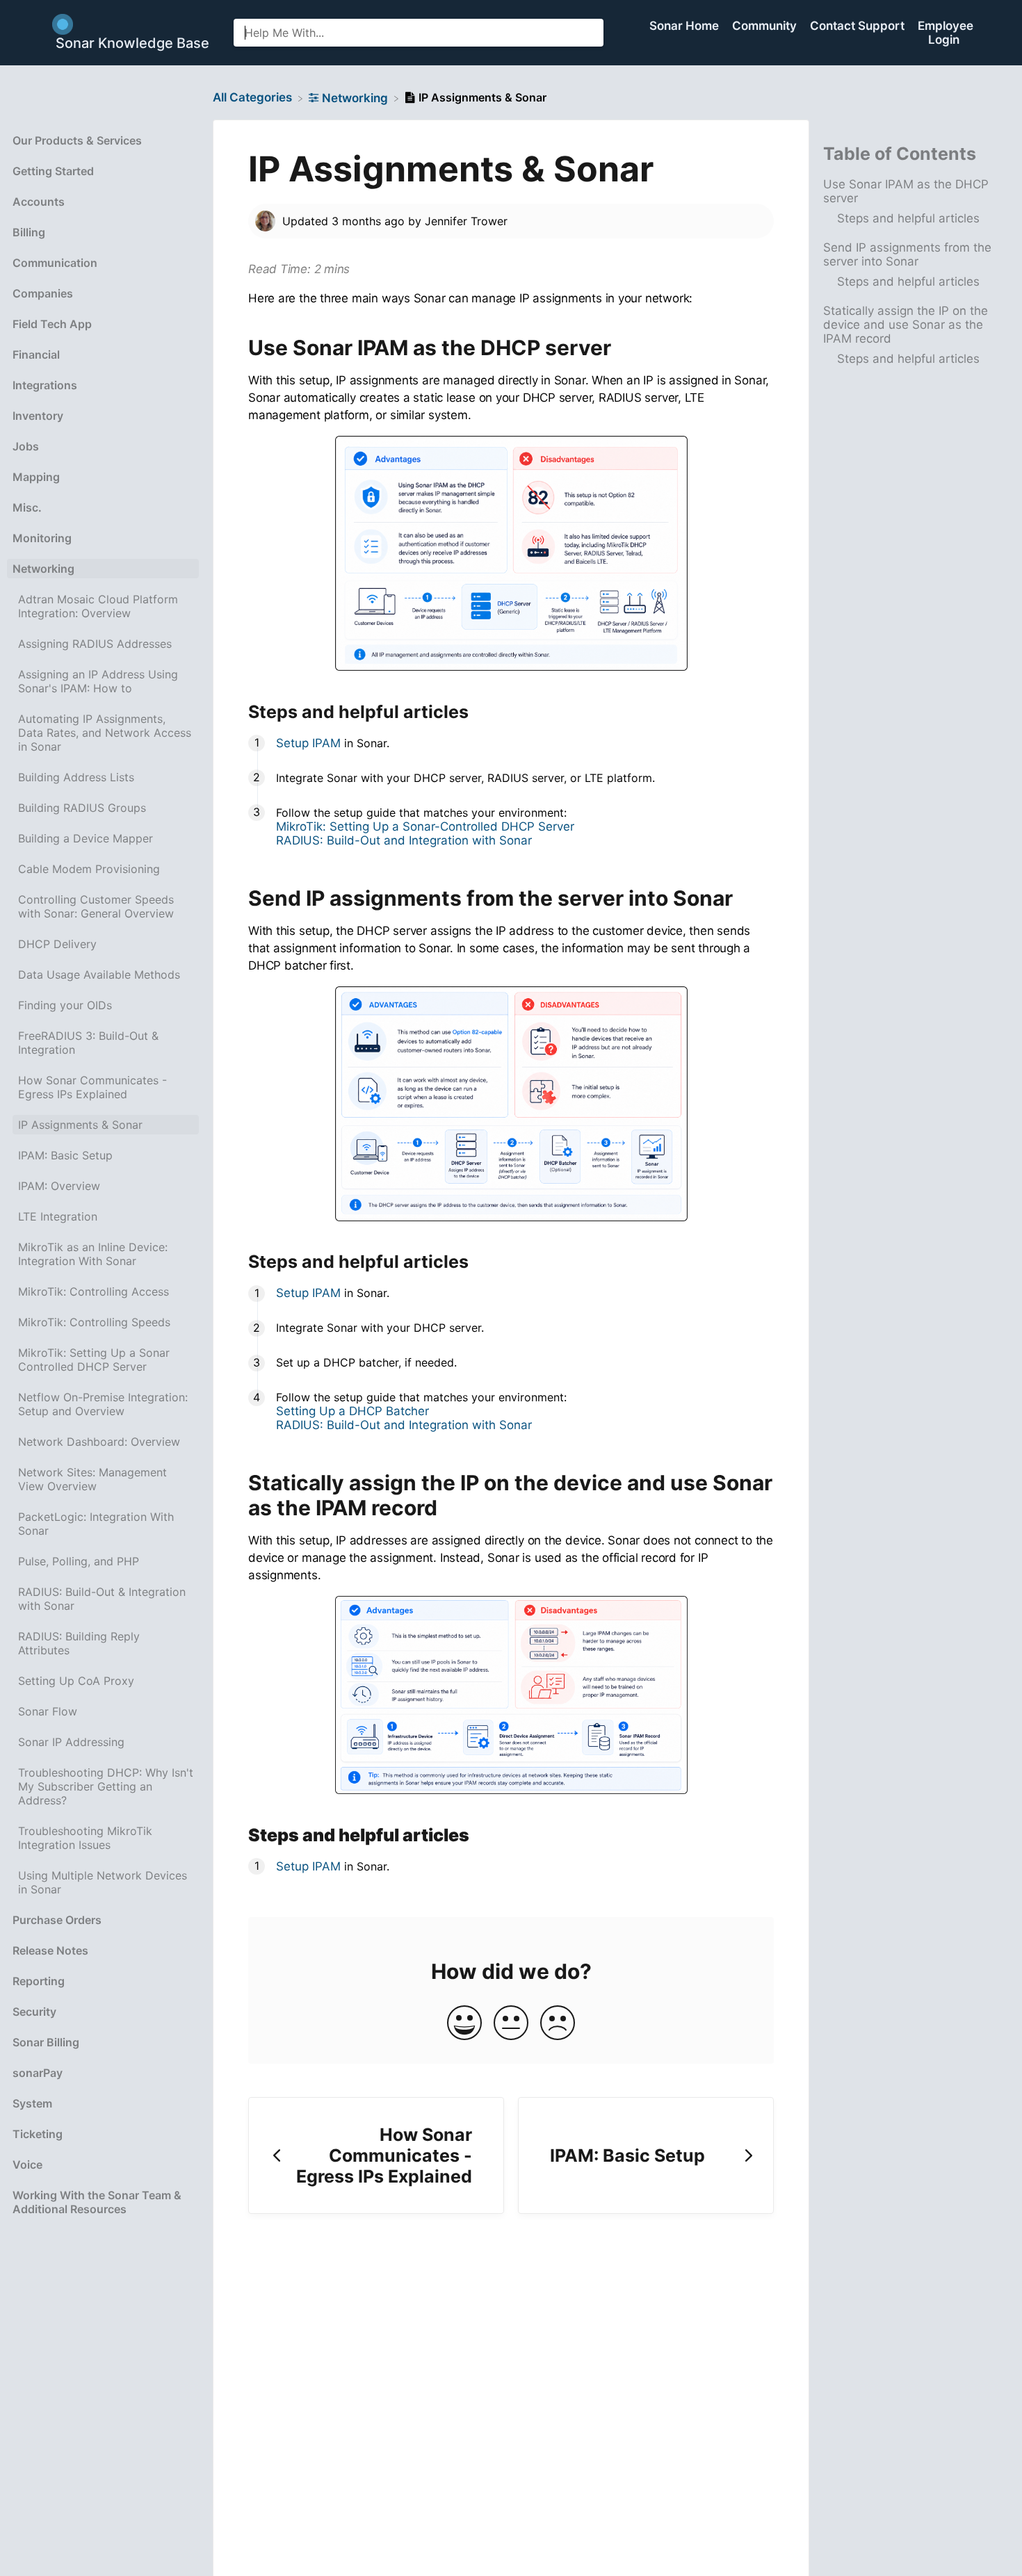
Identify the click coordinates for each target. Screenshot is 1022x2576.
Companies (43, 293)
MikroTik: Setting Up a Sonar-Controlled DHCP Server (425, 826)
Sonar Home (686, 26)
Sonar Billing (46, 2042)
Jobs (26, 446)
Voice (27, 2165)
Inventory (38, 416)
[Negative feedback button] (558, 2024)
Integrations (45, 385)
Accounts (39, 202)
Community (766, 26)
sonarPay (38, 2073)
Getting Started (53, 171)
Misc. (27, 507)
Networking (43, 569)
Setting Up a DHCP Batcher (352, 1411)
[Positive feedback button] (464, 2024)
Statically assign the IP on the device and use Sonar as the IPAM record (906, 325)
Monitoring (42, 538)
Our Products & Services (77, 140)
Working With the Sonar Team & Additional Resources (97, 2202)
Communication (55, 263)
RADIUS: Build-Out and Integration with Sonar (404, 840)
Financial (36, 354)
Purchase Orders (57, 1920)
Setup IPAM (308, 743)
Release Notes (50, 1950)
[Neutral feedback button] (511, 2024)
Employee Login (946, 33)
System (32, 2103)
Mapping (36, 477)
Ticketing (38, 2134)
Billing (29, 232)
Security (34, 2012)
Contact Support (859, 26)
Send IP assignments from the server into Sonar (907, 254)
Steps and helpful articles (908, 218)
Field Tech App (52, 324)
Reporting (39, 1981)
